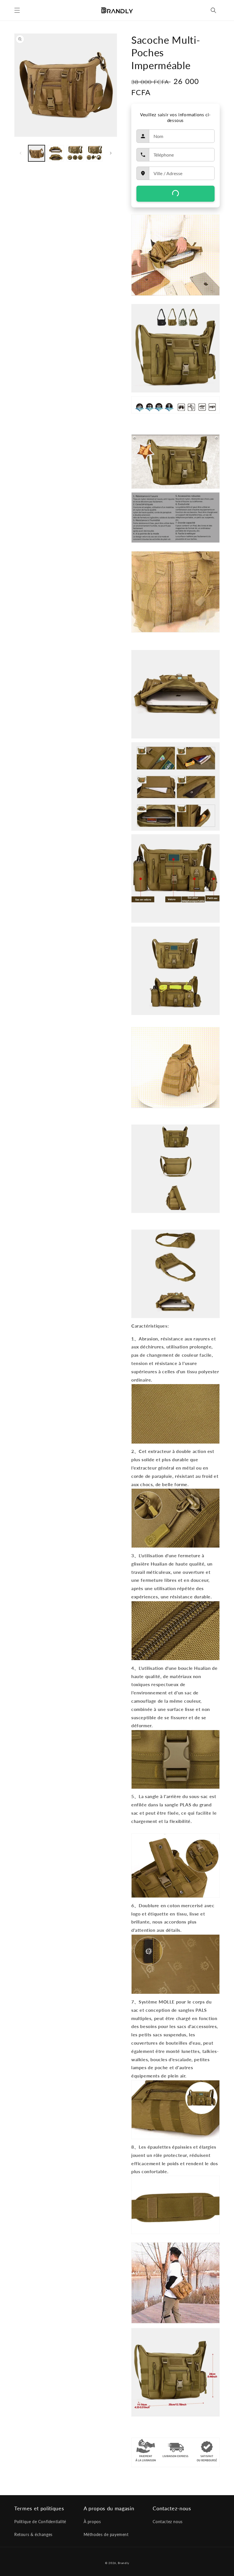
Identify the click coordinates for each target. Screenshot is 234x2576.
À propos (92, 2522)
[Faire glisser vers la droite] (111, 153)
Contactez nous (168, 2522)
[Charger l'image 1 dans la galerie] (37, 153)
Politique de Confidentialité (40, 2522)
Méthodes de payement (106, 2534)
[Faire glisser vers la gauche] (21, 153)
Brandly (123, 2563)
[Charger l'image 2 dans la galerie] (56, 153)
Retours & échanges (33, 2534)
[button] (17, 10)
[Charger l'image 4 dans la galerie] (94, 153)
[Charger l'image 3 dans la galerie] (75, 153)
